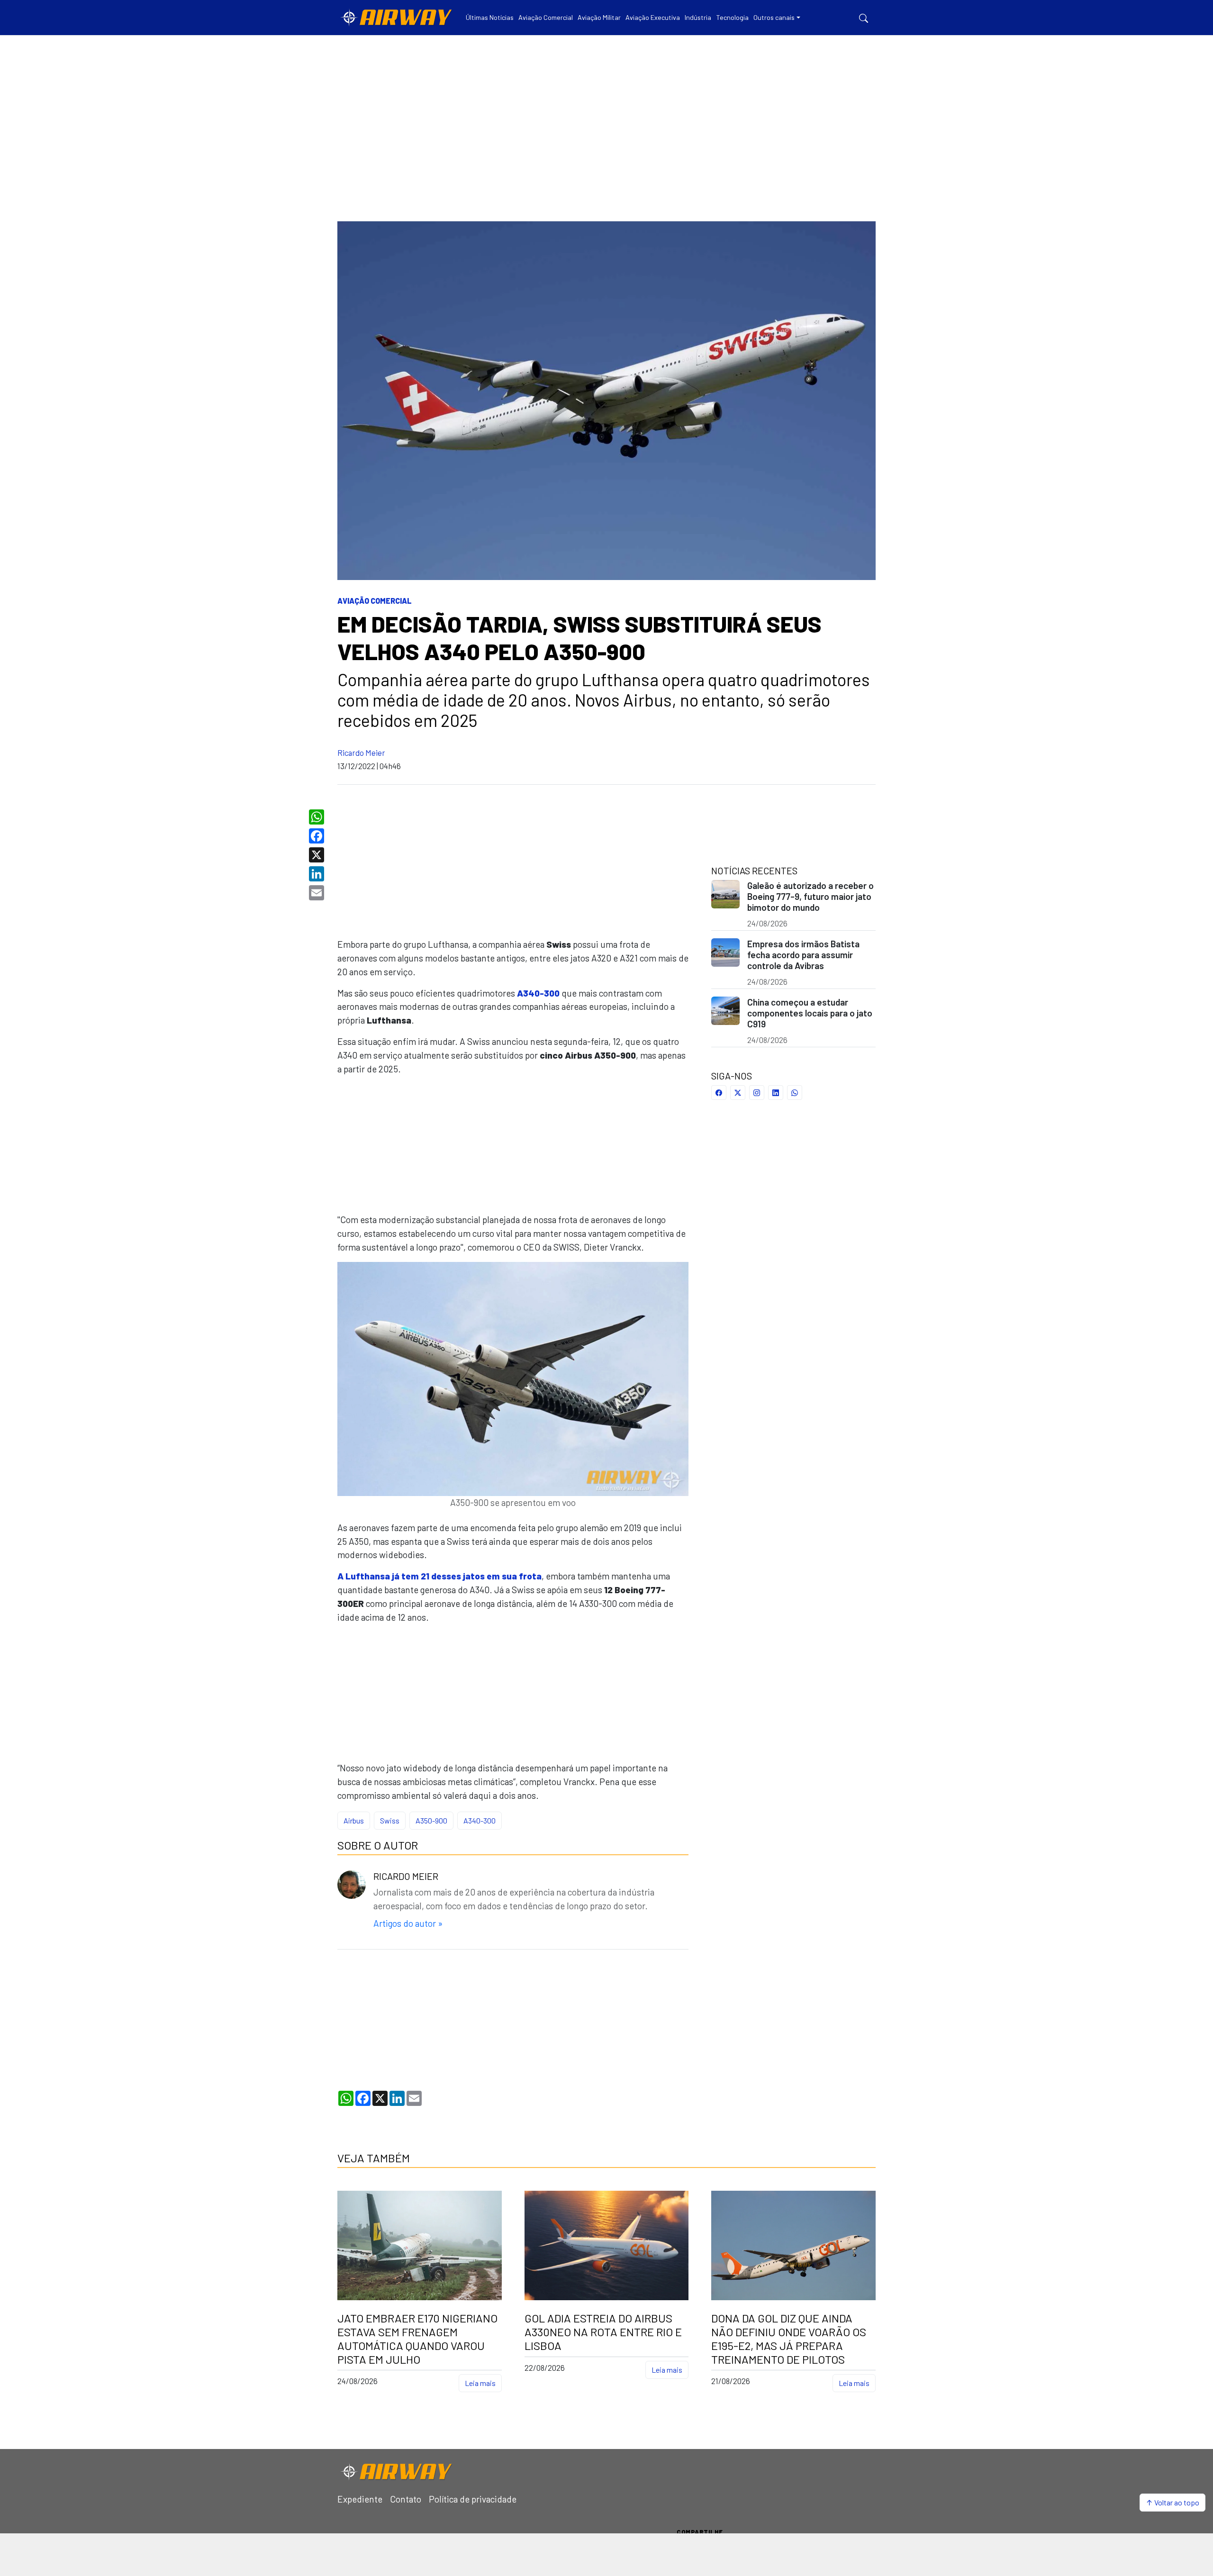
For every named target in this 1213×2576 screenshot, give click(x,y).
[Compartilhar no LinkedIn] (776, 1093)
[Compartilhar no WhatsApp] (795, 1093)
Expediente (360, 2499)
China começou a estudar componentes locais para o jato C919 (810, 1013)
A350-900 (431, 1820)
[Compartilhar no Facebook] (719, 1093)
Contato (406, 2499)
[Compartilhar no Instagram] (757, 1093)
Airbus (354, 1820)
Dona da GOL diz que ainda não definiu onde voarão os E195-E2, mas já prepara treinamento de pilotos (789, 2339)
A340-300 (480, 1820)
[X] (318, 855)
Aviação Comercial (375, 601)
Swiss (390, 1820)
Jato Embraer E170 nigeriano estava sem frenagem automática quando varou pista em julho (417, 2339)
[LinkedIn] (318, 874)
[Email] (318, 893)
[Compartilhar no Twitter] (738, 1093)
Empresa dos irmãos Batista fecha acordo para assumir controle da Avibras (803, 955)
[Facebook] (318, 836)
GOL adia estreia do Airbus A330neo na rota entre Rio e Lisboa (603, 2332)
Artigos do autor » (408, 1923)
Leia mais (480, 2383)
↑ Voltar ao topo (1172, 2502)
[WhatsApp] (318, 817)
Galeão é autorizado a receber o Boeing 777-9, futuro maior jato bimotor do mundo (810, 896)
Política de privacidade (473, 2499)
